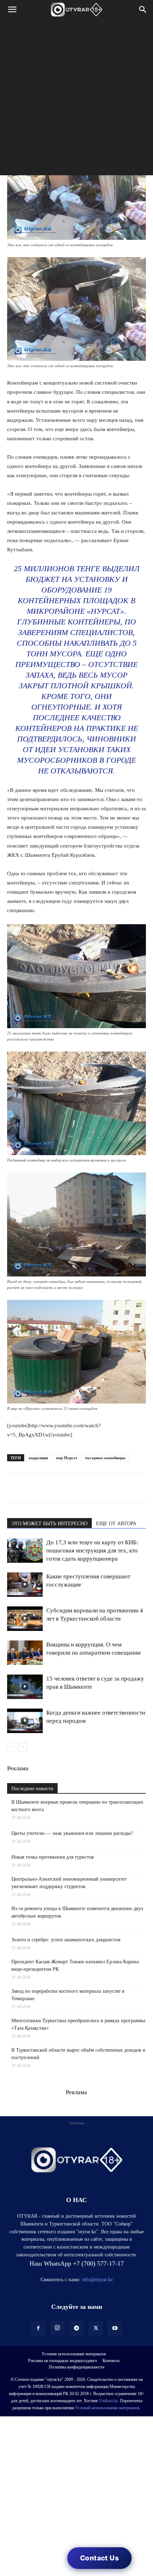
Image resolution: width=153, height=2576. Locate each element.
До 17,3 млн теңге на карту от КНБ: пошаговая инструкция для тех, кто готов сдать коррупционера (92, 1551)
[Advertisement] (76, 99)
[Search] (143, 10)
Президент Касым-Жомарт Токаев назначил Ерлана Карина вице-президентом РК (75, 1965)
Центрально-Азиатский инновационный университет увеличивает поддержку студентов (69, 1883)
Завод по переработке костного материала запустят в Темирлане (68, 1995)
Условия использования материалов (74, 2354)
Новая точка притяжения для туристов (53, 1857)
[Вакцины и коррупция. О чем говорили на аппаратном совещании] (25, 1653)
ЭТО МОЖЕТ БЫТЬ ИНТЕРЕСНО (49, 1524)
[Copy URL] (96, 1488)
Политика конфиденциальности (76, 2367)
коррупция (38, 1458)
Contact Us (99, 2558)
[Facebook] (63, 1488)
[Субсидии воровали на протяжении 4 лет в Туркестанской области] (25, 1619)
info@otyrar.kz (97, 2280)
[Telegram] (31, 1488)
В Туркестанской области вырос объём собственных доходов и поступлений (78, 2054)
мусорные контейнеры (105, 1458)
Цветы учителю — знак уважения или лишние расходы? (72, 1833)
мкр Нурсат (67, 1458)
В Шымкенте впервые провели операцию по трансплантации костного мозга (77, 1806)
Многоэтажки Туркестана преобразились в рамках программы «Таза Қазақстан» (78, 2024)
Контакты (111, 2361)
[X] (80, 1488)
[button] (12, 10)
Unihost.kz (109, 2401)
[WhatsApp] (14, 1488)
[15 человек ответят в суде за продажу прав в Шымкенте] (25, 1687)
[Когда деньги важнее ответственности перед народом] (25, 1721)
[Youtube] (115, 2328)
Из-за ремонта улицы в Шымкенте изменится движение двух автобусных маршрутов (77, 1912)
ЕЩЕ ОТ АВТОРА (116, 1524)
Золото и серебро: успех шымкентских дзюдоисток (66, 1940)
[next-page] (23, 1747)
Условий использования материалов (107, 2408)
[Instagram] (57, 2328)
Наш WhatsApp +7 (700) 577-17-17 (77, 2263)
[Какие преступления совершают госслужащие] (25, 1585)
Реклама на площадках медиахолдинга (62, 2361)
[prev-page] (12, 1747)
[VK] (47, 1488)
